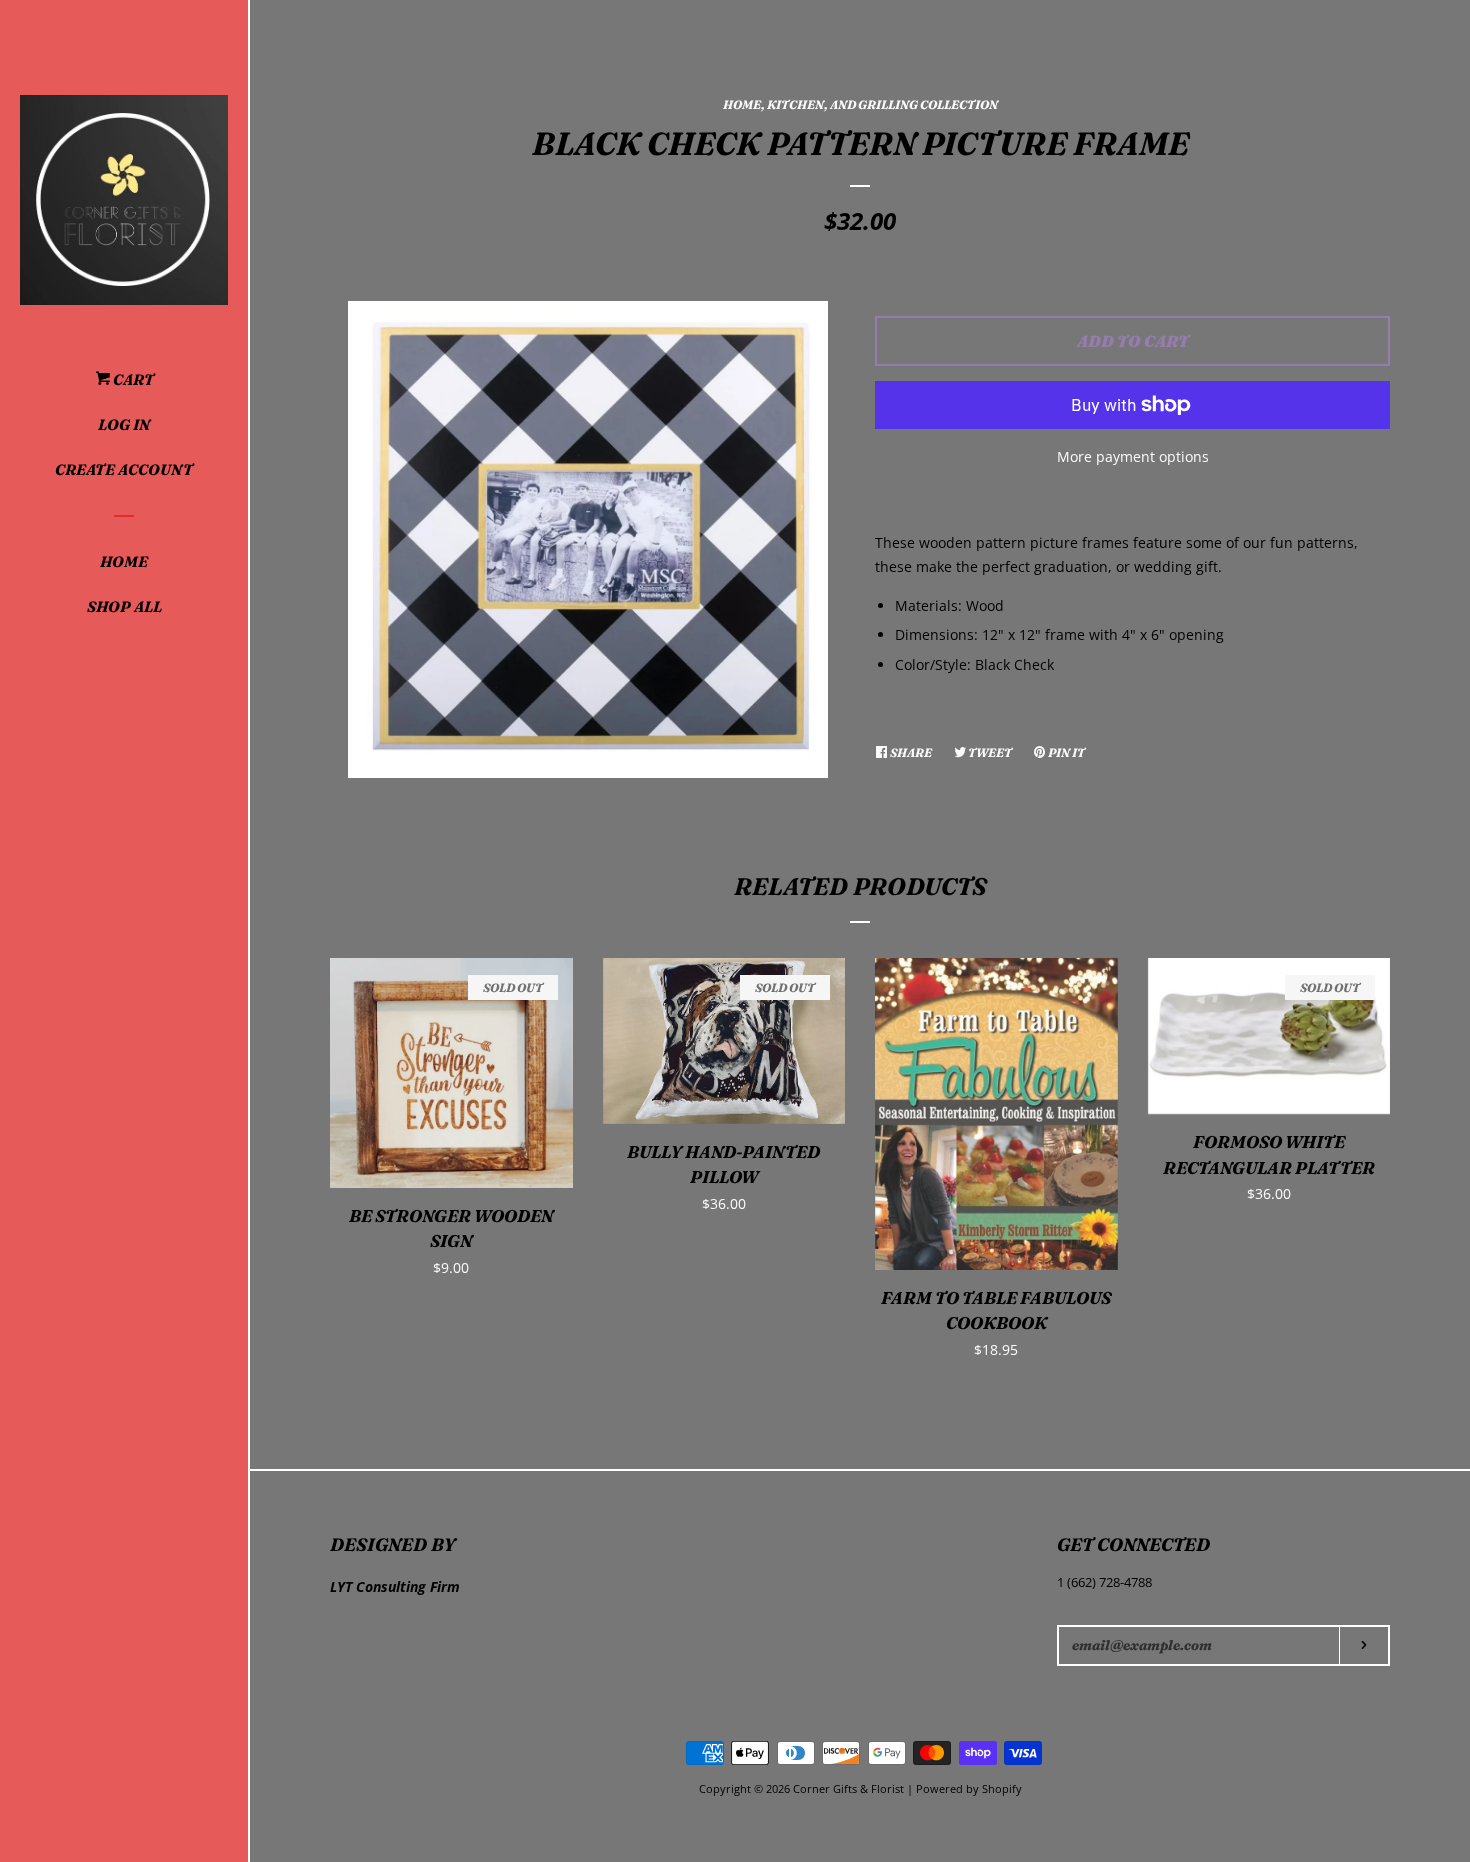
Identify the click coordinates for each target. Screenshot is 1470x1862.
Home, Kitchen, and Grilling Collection (860, 104)
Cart (132, 379)
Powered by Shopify (969, 1788)
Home (124, 561)
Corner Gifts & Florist (850, 1788)
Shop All (124, 606)
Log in (124, 424)
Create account (124, 469)
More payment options (1133, 456)
